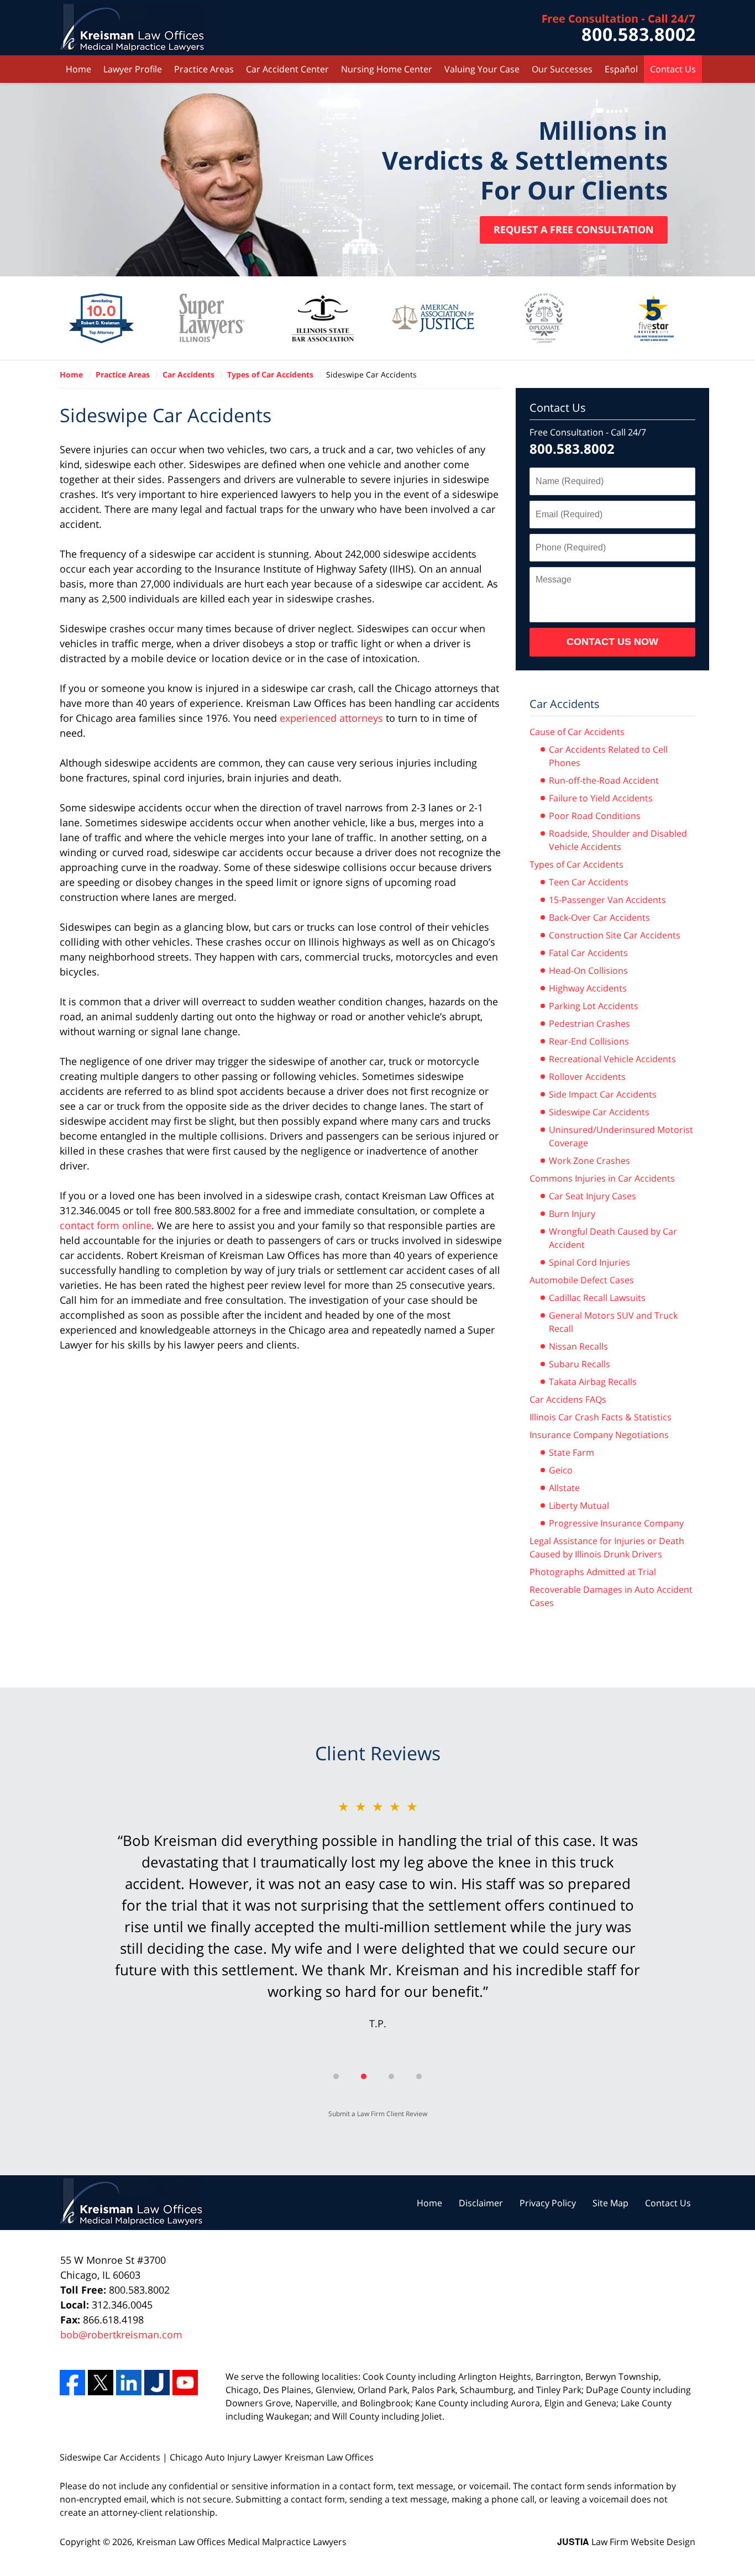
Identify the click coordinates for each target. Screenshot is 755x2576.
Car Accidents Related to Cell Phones (608, 756)
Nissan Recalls (578, 1346)
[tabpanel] (377, 1925)
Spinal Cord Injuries (589, 1262)
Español (621, 69)
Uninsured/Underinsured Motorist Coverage (621, 1136)
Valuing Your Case (482, 69)
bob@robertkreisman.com (121, 2334)
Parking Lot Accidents (594, 1006)
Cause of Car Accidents (577, 732)
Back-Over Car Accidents (599, 917)
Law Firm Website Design (626, 2541)
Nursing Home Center (387, 69)
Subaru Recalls (580, 1364)
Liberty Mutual (579, 1505)
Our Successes (562, 69)
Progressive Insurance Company (616, 1523)
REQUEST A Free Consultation (574, 229)
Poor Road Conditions (595, 816)
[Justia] (157, 2383)
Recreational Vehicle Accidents (612, 1059)
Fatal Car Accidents (588, 953)
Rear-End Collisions (589, 1041)
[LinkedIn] (129, 2383)
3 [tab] (391, 2076)
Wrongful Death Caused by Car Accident (613, 1238)
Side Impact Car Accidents (603, 1094)
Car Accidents (565, 704)
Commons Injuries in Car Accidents (602, 1178)
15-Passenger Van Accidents (607, 900)
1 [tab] (336, 2076)
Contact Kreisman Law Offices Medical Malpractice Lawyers (619, 28)
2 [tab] (364, 2076)
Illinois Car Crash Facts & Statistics (601, 1417)
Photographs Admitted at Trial (593, 1572)
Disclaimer (481, 2203)
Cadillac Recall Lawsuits (597, 1298)
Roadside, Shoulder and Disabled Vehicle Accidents (618, 840)
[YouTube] (185, 2383)
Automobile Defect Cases (582, 1280)
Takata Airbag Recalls (593, 1382)
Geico (561, 1470)
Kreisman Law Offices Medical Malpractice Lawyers (242, 2542)
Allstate (564, 1488)
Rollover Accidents (587, 1077)
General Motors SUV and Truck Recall (613, 1322)
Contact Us (673, 69)
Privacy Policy (548, 2203)
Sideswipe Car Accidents (599, 1112)
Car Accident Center (287, 69)
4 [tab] (419, 2076)
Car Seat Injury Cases (593, 1196)
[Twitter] (101, 2383)
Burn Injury (572, 1214)
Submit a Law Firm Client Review (378, 2114)
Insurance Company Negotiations (599, 1435)
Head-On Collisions (588, 970)
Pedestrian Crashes (589, 1024)
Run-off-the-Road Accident (604, 780)
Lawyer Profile (133, 69)
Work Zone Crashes (589, 1161)
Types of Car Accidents (576, 864)
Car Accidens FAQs (568, 1399)
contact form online (106, 1225)
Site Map (610, 2203)
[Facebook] (72, 2383)
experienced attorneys (333, 718)
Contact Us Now (612, 642)
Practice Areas (204, 69)
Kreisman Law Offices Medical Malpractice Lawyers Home (132, 28)
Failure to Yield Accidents (601, 798)
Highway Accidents (588, 988)
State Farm (572, 1452)
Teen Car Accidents (589, 882)
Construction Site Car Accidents (615, 935)
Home (78, 69)
